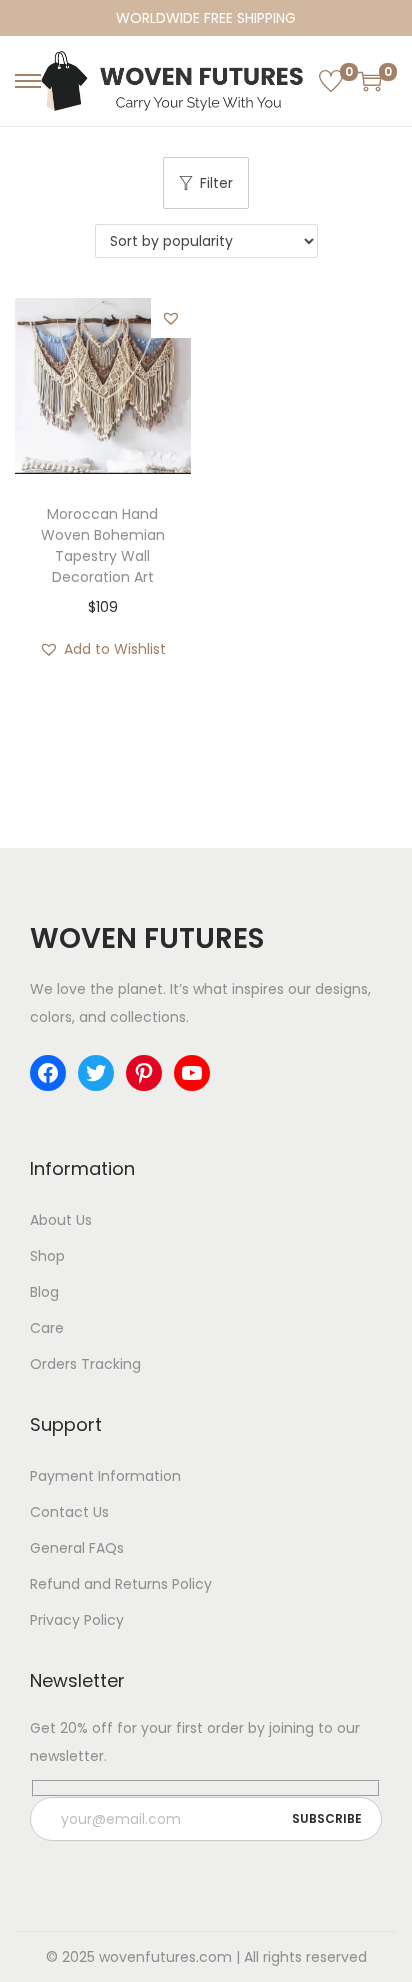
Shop (47, 1256)
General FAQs (77, 1548)
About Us (61, 1220)
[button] (171, 318)
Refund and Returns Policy (121, 1584)
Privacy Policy (77, 1620)
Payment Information (105, 1476)
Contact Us (69, 1512)
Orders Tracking (85, 1364)
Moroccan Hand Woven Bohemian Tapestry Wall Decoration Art (103, 545)
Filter (216, 183)
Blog (44, 1292)
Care (47, 1328)
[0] (331, 81)
